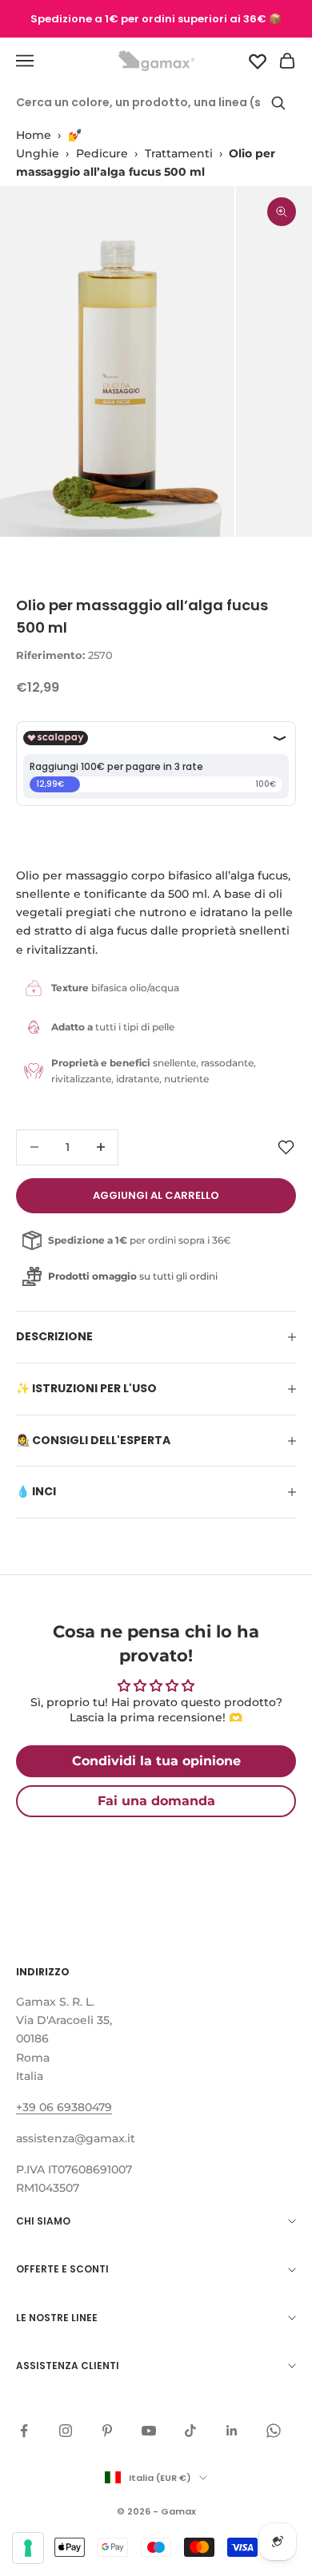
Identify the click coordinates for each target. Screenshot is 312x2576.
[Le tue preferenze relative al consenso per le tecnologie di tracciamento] (28, 2548)
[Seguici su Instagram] (66, 2431)
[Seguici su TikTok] (190, 2431)
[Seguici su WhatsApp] (274, 2431)
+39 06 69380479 (64, 2107)
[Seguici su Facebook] (24, 2431)
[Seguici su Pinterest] (107, 2431)
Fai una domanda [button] (156, 1801)
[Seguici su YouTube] (149, 2431)
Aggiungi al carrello (156, 1195)
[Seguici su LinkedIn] (232, 2431)
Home (34, 135)
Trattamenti (179, 153)
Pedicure (102, 153)
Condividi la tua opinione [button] (156, 1761)
